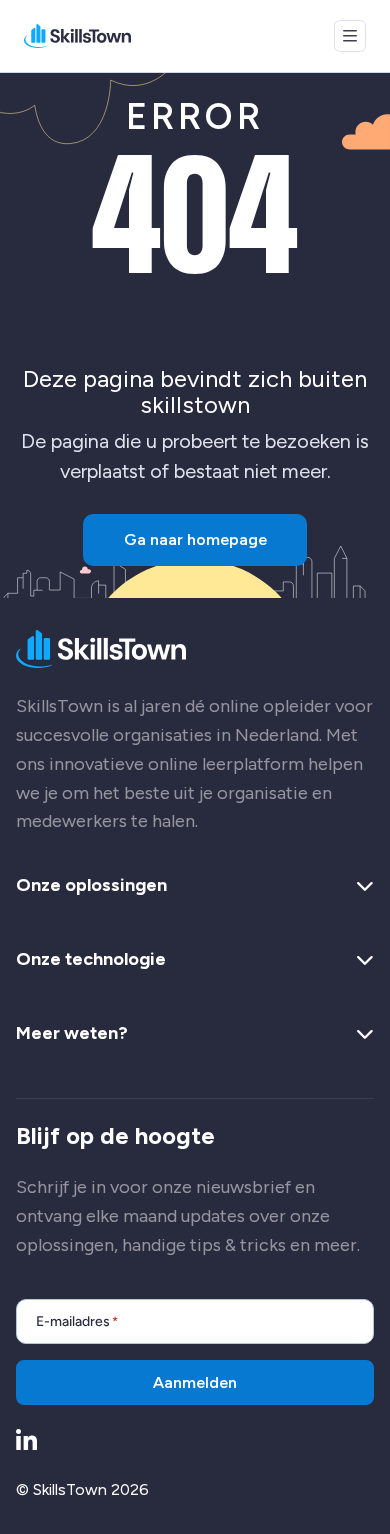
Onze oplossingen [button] (91, 886)
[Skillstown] (77, 36)
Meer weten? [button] (72, 1034)
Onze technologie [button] (91, 960)
